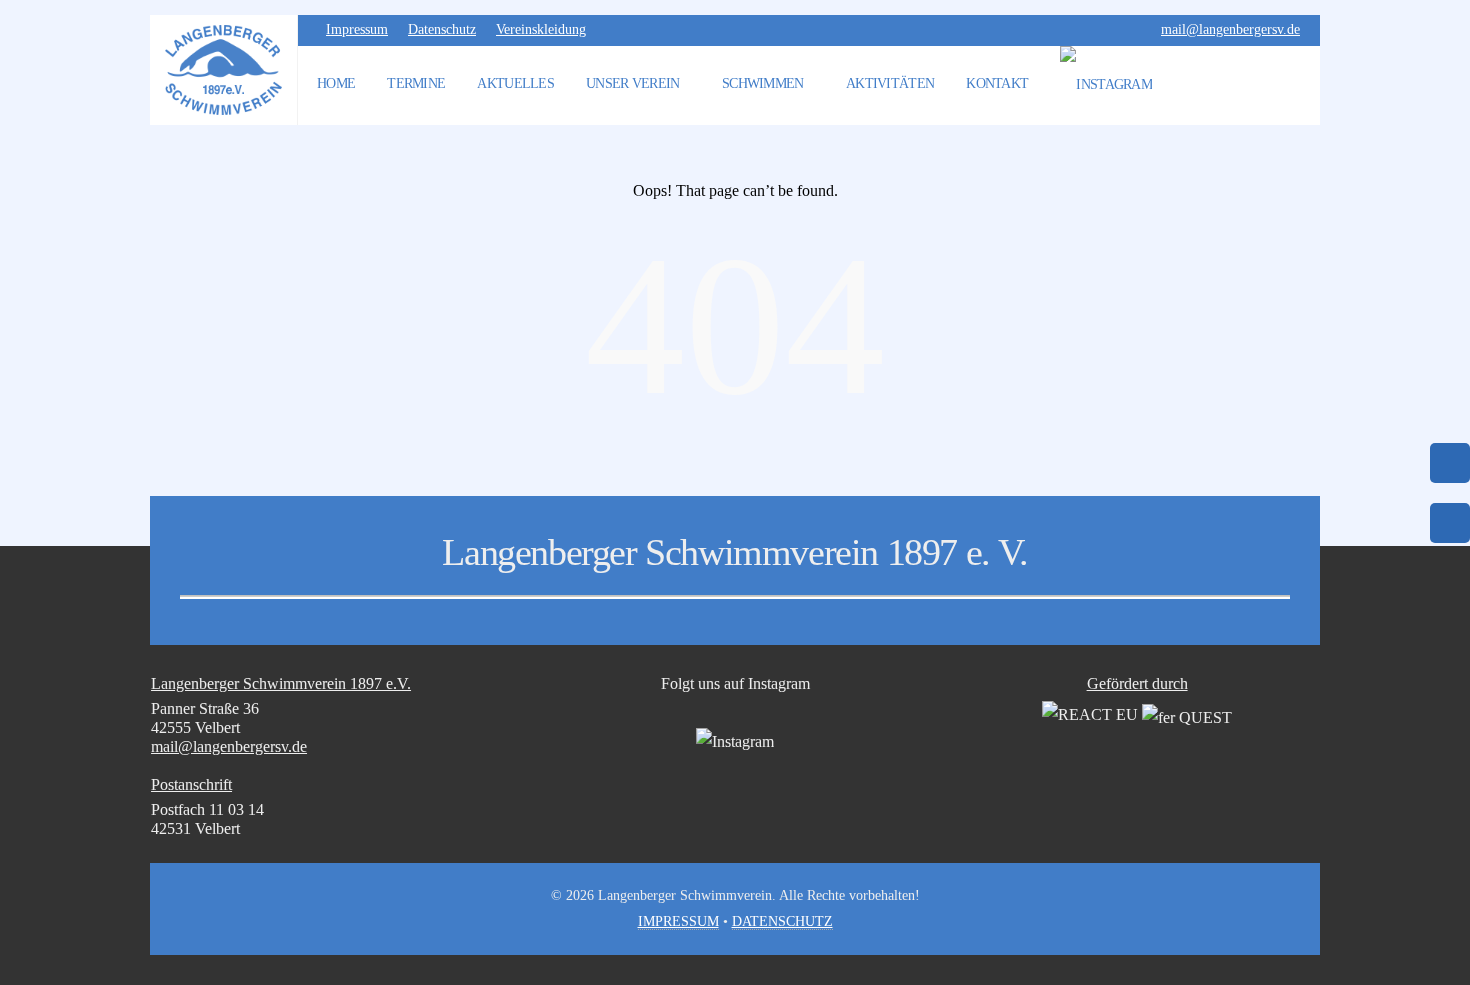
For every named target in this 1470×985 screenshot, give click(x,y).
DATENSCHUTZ (782, 921)
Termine (416, 83)
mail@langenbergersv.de (1230, 29)
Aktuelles (515, 83)
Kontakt (997, 83)
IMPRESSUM (678, 921)
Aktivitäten (890, 83)
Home (336, 83)
